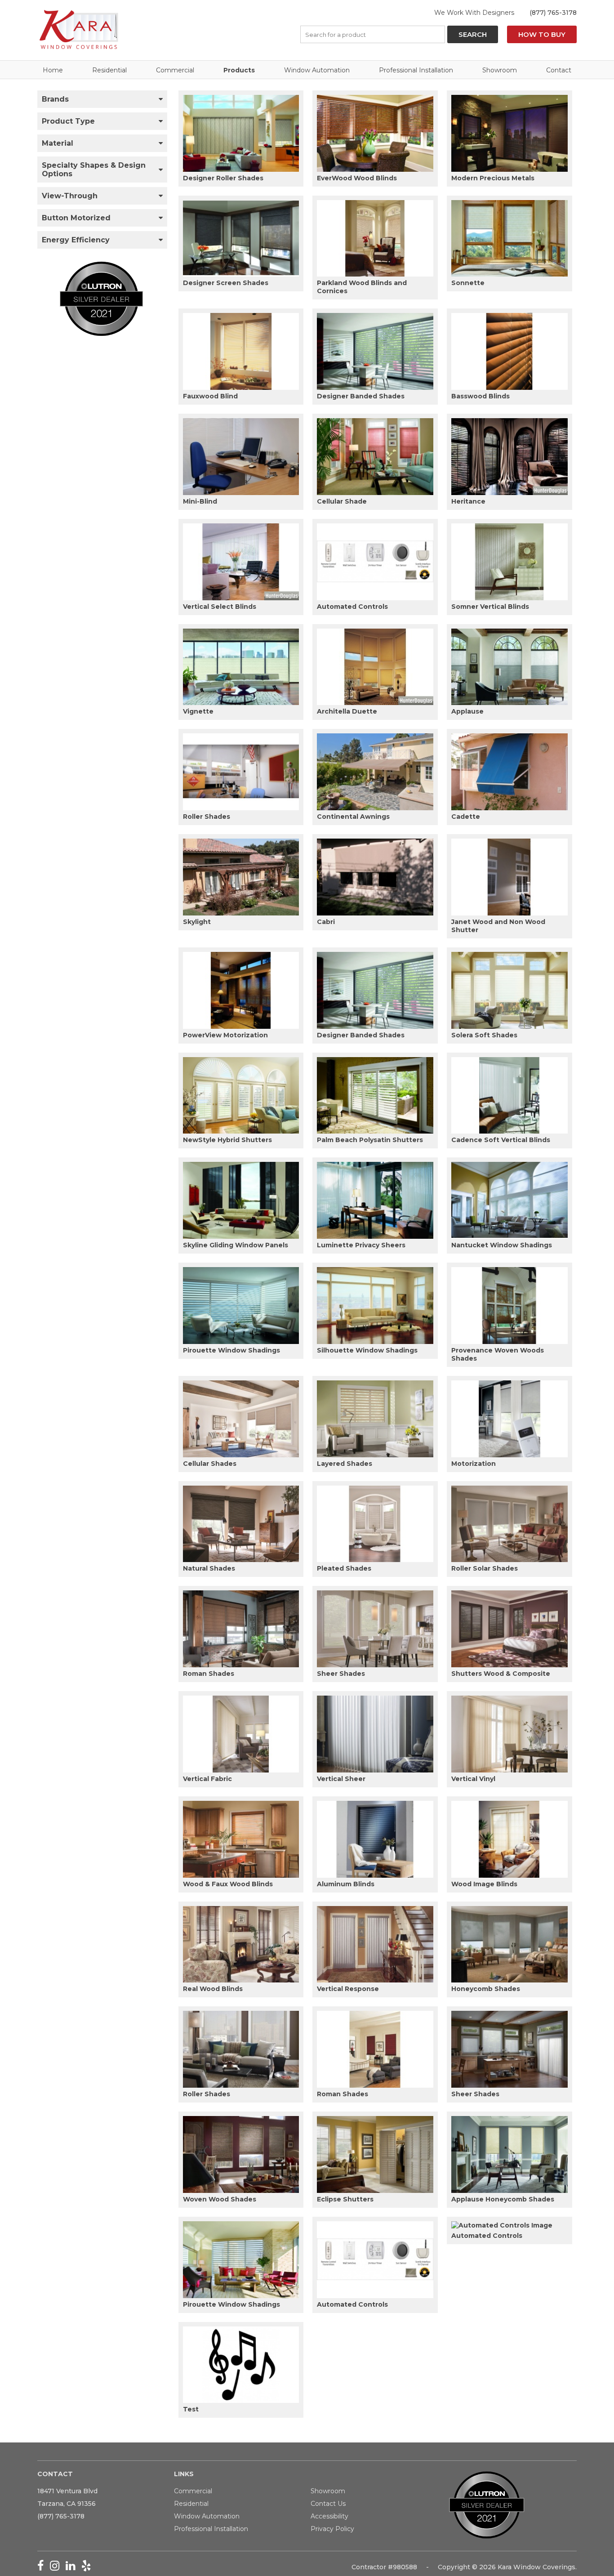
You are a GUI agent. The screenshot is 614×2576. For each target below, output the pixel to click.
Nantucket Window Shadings (502, 1245)
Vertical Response (348, 1989)
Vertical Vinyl (473, 1779)
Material (58, 143)
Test (191, 2409)
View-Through (70, 196)
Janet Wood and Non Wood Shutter (498, 926)
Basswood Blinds (481, 396)
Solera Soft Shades (484, 1035)
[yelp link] (88, 2567)
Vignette (198, 711)
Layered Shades (345, 1464)
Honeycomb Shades (486, 1989)
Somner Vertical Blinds (490, 607)
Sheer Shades (341, 1674)
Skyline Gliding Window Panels (236, 1245)
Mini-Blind (200, 501)
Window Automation (317, 70)
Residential (109, 70)
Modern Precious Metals (493, 178)
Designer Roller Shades (223, 178)
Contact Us (328, 2504)
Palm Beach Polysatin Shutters (370, 1140)
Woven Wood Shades (220, 2199)
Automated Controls (352, 607)
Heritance (468, 501)
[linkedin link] (73, 2567)
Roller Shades (207, 817)
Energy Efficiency (76, 240)
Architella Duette (347, 711)
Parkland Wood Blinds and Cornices (362, 287)
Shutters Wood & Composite (501, 1674)
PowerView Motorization (225, 1035)
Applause (467, 711)
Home (53, 70)
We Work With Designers (474, 13)
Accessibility (329, 2516)
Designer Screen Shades (226, 283)
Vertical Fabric (207, 1779)
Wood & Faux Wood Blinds (228, 1884)
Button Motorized (76, 218)
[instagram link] (58, 2567)
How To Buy (542, 34)
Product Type (68, 121)
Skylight (197, 922)
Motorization (474, 1464)
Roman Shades (209, 1674)
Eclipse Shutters (345, 2199)
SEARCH (473, 34)
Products (239, 70)
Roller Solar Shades (485, 1568)
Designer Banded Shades (361, 396)
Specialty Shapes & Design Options (94, 170)
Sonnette (468, 283)
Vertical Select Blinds (220, 607)
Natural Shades (209, 1568)
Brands (55, 99)
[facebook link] (44, 2567)
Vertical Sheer (341, 1779)
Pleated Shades (344, 1568)
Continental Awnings (353, 817)
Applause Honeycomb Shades (503, 2199)
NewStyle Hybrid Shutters (227, 1140)
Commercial (175, 70)
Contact (559, 70)
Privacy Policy (332, 2529)
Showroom (500, 70)
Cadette (466, 817)
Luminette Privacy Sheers (361, 1245)
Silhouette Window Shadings (367, 1350)
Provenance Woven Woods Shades (498, 1354)
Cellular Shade (342, 501)
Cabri (326, 922)
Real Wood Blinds (213, 1989)
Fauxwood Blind (210, 396)
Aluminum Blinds (346, 1884)
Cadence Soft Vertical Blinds (501, 1140)
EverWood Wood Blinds (357, 178)
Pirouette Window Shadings (231, 1350)
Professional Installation (416, 70)
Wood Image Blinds (484, 1884)
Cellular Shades (210, 1464)
